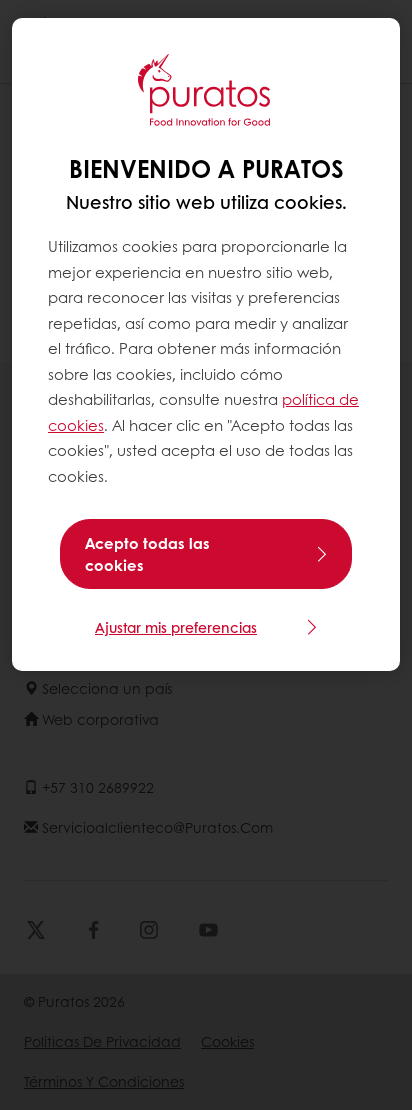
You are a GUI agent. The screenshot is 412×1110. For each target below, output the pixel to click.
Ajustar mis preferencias (176, 627)
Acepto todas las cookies (147, 554)
